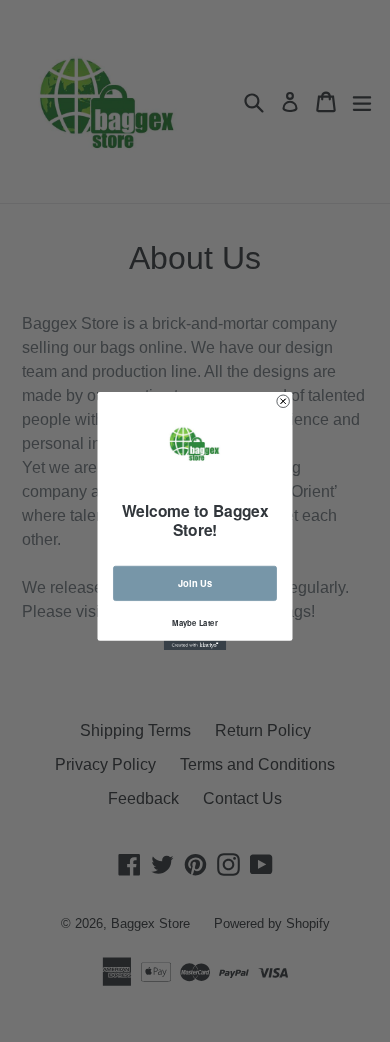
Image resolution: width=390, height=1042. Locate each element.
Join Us (195, 583)
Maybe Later (195, 622)
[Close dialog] (283, 401)
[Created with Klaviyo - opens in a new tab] (195, 645)
